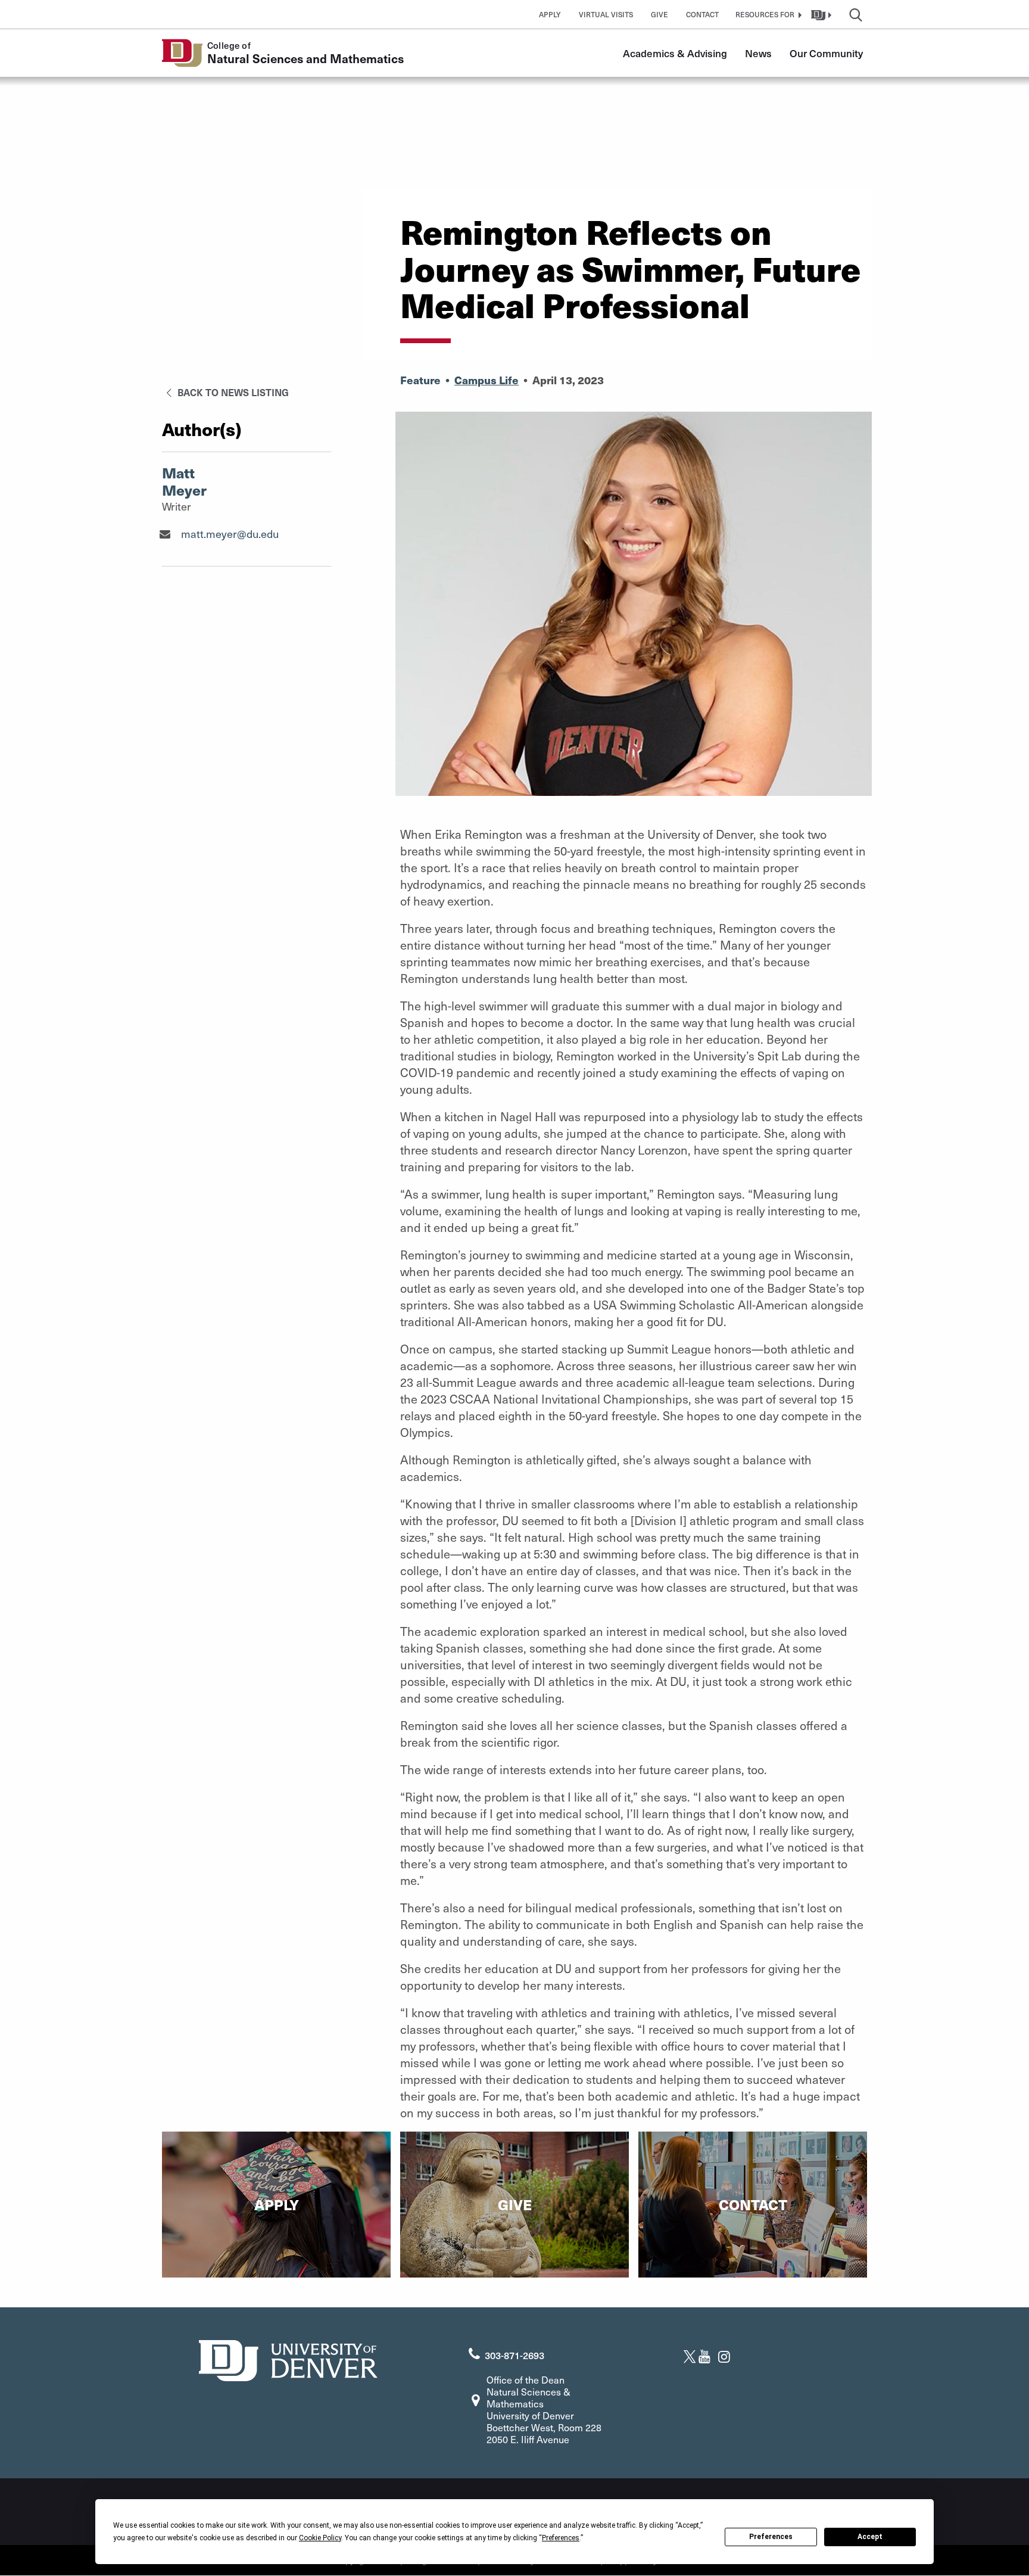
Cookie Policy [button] (320, 2538)
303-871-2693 (514, 2355)
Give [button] (660, 14)
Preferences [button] (561, 2538)
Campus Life (487, 380)
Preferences (771, 2537)
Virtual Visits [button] (606, 14)
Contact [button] (702, 14)
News (758, 53)
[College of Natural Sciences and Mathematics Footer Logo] (288, 2359)
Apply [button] (550, 14)
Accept (870, 2537)
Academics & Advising (675, 53)
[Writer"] (165, 534)
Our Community (826, 53)
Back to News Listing (232, 392)
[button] (767, 14)
